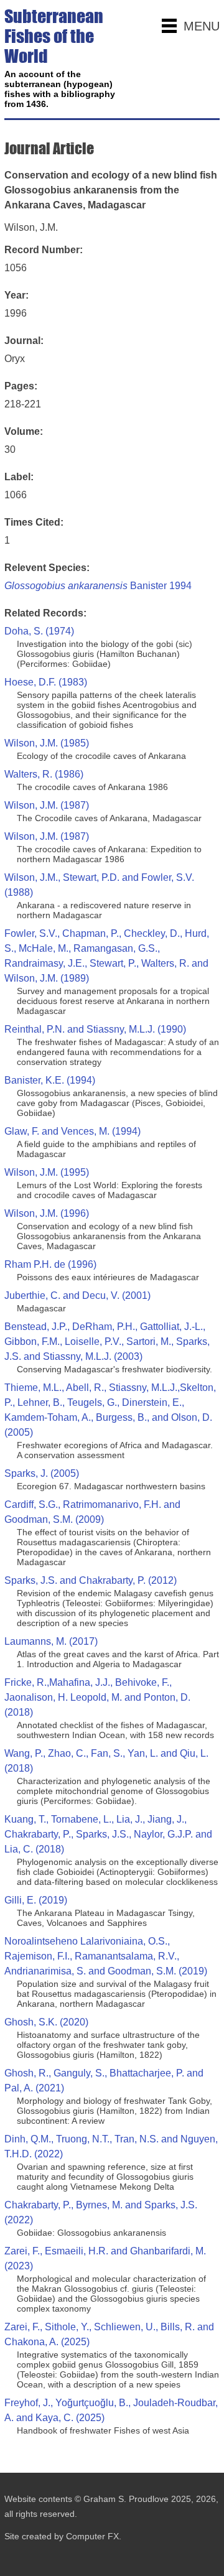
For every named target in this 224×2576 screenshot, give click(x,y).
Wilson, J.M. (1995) (47, 1172)
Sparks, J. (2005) (42, 1473)
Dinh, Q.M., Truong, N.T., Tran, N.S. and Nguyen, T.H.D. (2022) (111, 2146)
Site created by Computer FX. (63, 2536)
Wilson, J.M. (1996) (47, 1213)
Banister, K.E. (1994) (50, 1080)
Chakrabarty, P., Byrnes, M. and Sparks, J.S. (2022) (101, 2212)
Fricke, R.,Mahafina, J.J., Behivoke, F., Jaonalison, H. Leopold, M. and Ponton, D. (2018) (97, 1697)
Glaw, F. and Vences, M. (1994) (72, 1131)
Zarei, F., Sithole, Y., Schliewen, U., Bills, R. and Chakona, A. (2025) (109, 2334)
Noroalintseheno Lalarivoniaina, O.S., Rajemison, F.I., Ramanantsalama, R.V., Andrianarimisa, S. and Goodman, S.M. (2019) (106, 1956)
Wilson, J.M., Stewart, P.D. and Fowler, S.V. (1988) (99, 885)
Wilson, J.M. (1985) (47, 743)
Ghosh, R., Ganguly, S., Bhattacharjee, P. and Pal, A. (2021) (104, 2081)
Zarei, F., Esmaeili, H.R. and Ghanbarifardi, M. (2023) (105, 2258)
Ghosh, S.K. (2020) (46, 2022)
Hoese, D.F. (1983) (46, 682)
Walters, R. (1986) (44, 774)
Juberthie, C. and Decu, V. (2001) (77, 1295)
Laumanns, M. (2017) (51, 1641)
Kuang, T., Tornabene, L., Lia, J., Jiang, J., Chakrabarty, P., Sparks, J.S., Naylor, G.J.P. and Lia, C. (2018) (108, 1834)
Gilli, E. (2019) (36, 1900)
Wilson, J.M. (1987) (47, 805)
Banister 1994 (98, 586)
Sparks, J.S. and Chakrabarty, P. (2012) (91, 1580)
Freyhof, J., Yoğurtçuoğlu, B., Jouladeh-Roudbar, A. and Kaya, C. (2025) (111, 2410)
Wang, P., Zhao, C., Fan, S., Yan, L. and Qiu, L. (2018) (106, 1761)
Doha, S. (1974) (39, 631)
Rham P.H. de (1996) (50, 1264)
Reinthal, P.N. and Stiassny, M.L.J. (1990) (95, 1029)
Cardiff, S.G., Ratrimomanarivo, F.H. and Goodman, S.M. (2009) (92, 1512)
